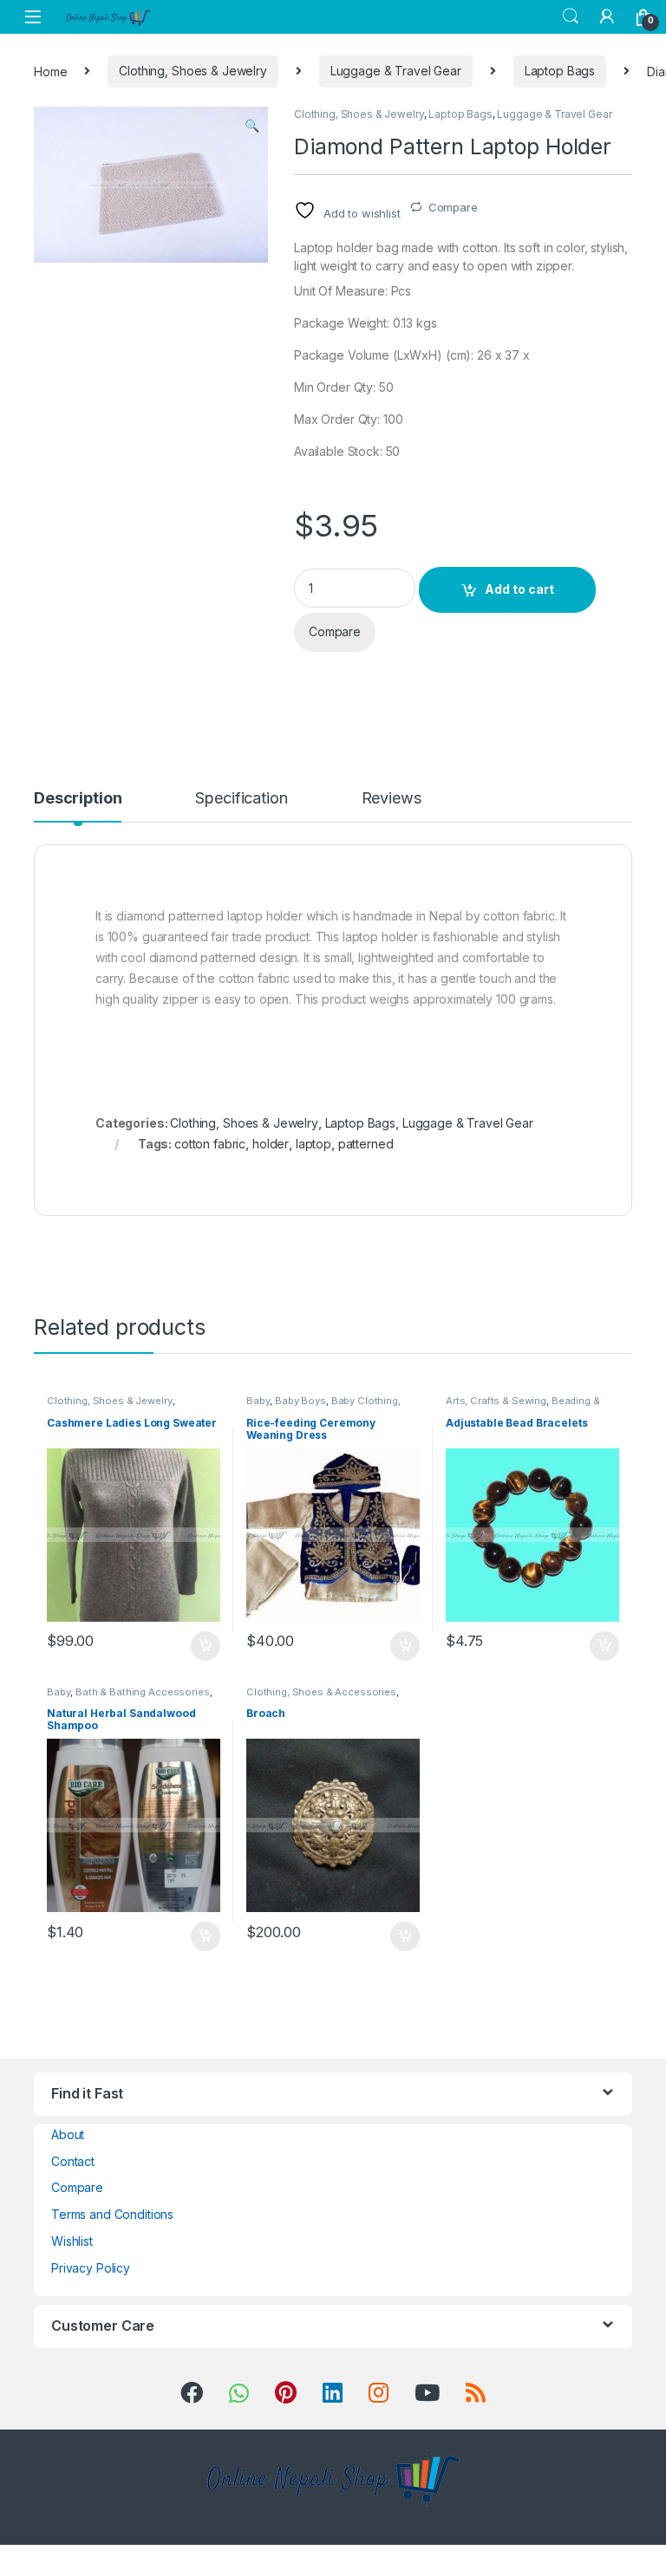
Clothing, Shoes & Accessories (321, 1692)
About (68, 2134)
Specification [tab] (241, 799)
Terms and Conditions (112, 2214)
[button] (252, 126)
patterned (366, 1144)
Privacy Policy (91, 2268)
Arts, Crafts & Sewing (496, 1401)
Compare (453, 207)
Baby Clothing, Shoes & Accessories (323, 1406)
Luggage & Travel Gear (396, 71)
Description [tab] (78, 799)
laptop (313, 1144)
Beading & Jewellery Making (523, 1406)
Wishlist (72, 2241)
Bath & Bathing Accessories (142, 1692)
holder (271, 1144)
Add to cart (519, 589)
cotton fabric (210, 1144)
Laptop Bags (560, 71)
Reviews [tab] (392, 799)
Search (571, 16)
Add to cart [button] (206, 1646)
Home (50, 71)
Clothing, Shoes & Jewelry (193, 71)
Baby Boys (300, 1401)
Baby (258, 1401)
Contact (73, 2161)
